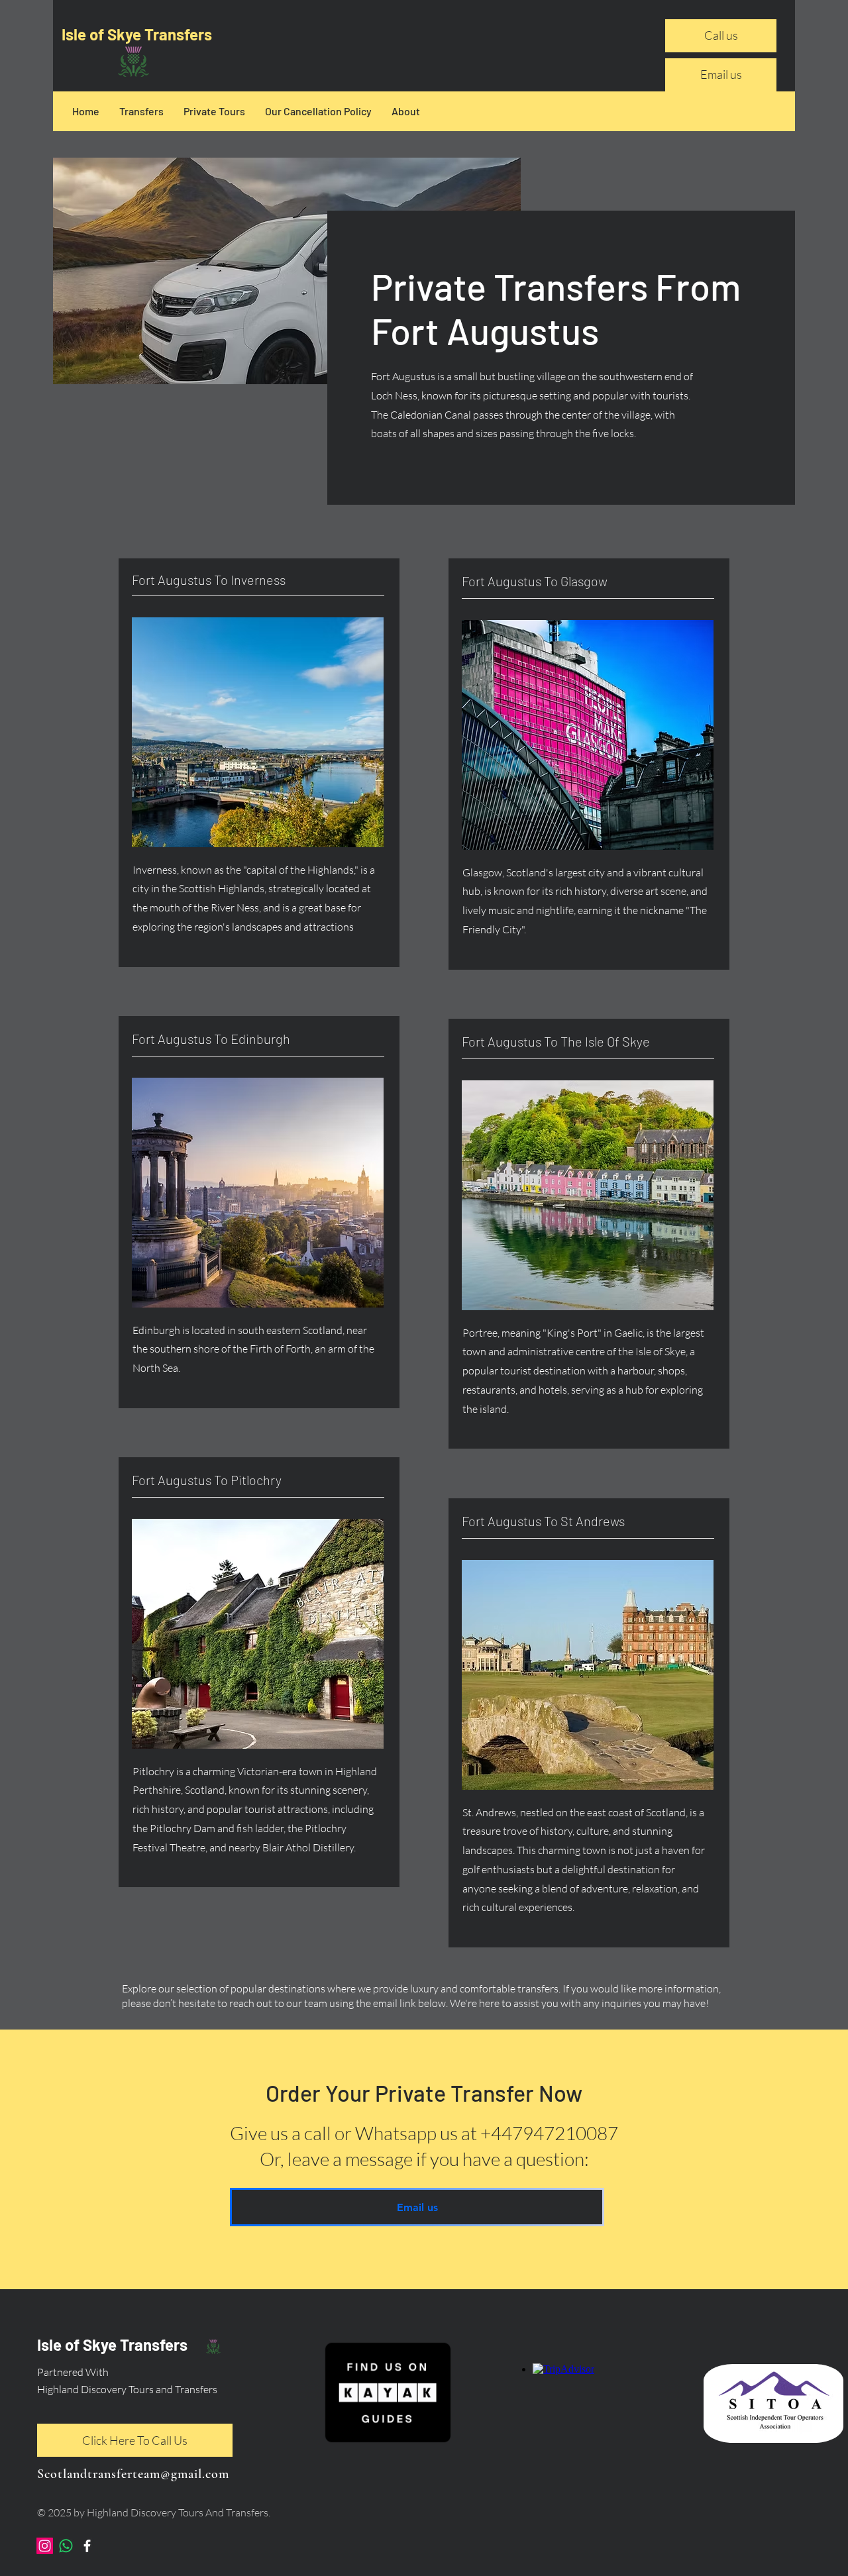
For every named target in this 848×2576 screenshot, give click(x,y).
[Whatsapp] (66, 2546)
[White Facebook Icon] (87, 2546)
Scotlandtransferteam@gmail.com (133, 2474)
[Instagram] (45, 2546)
